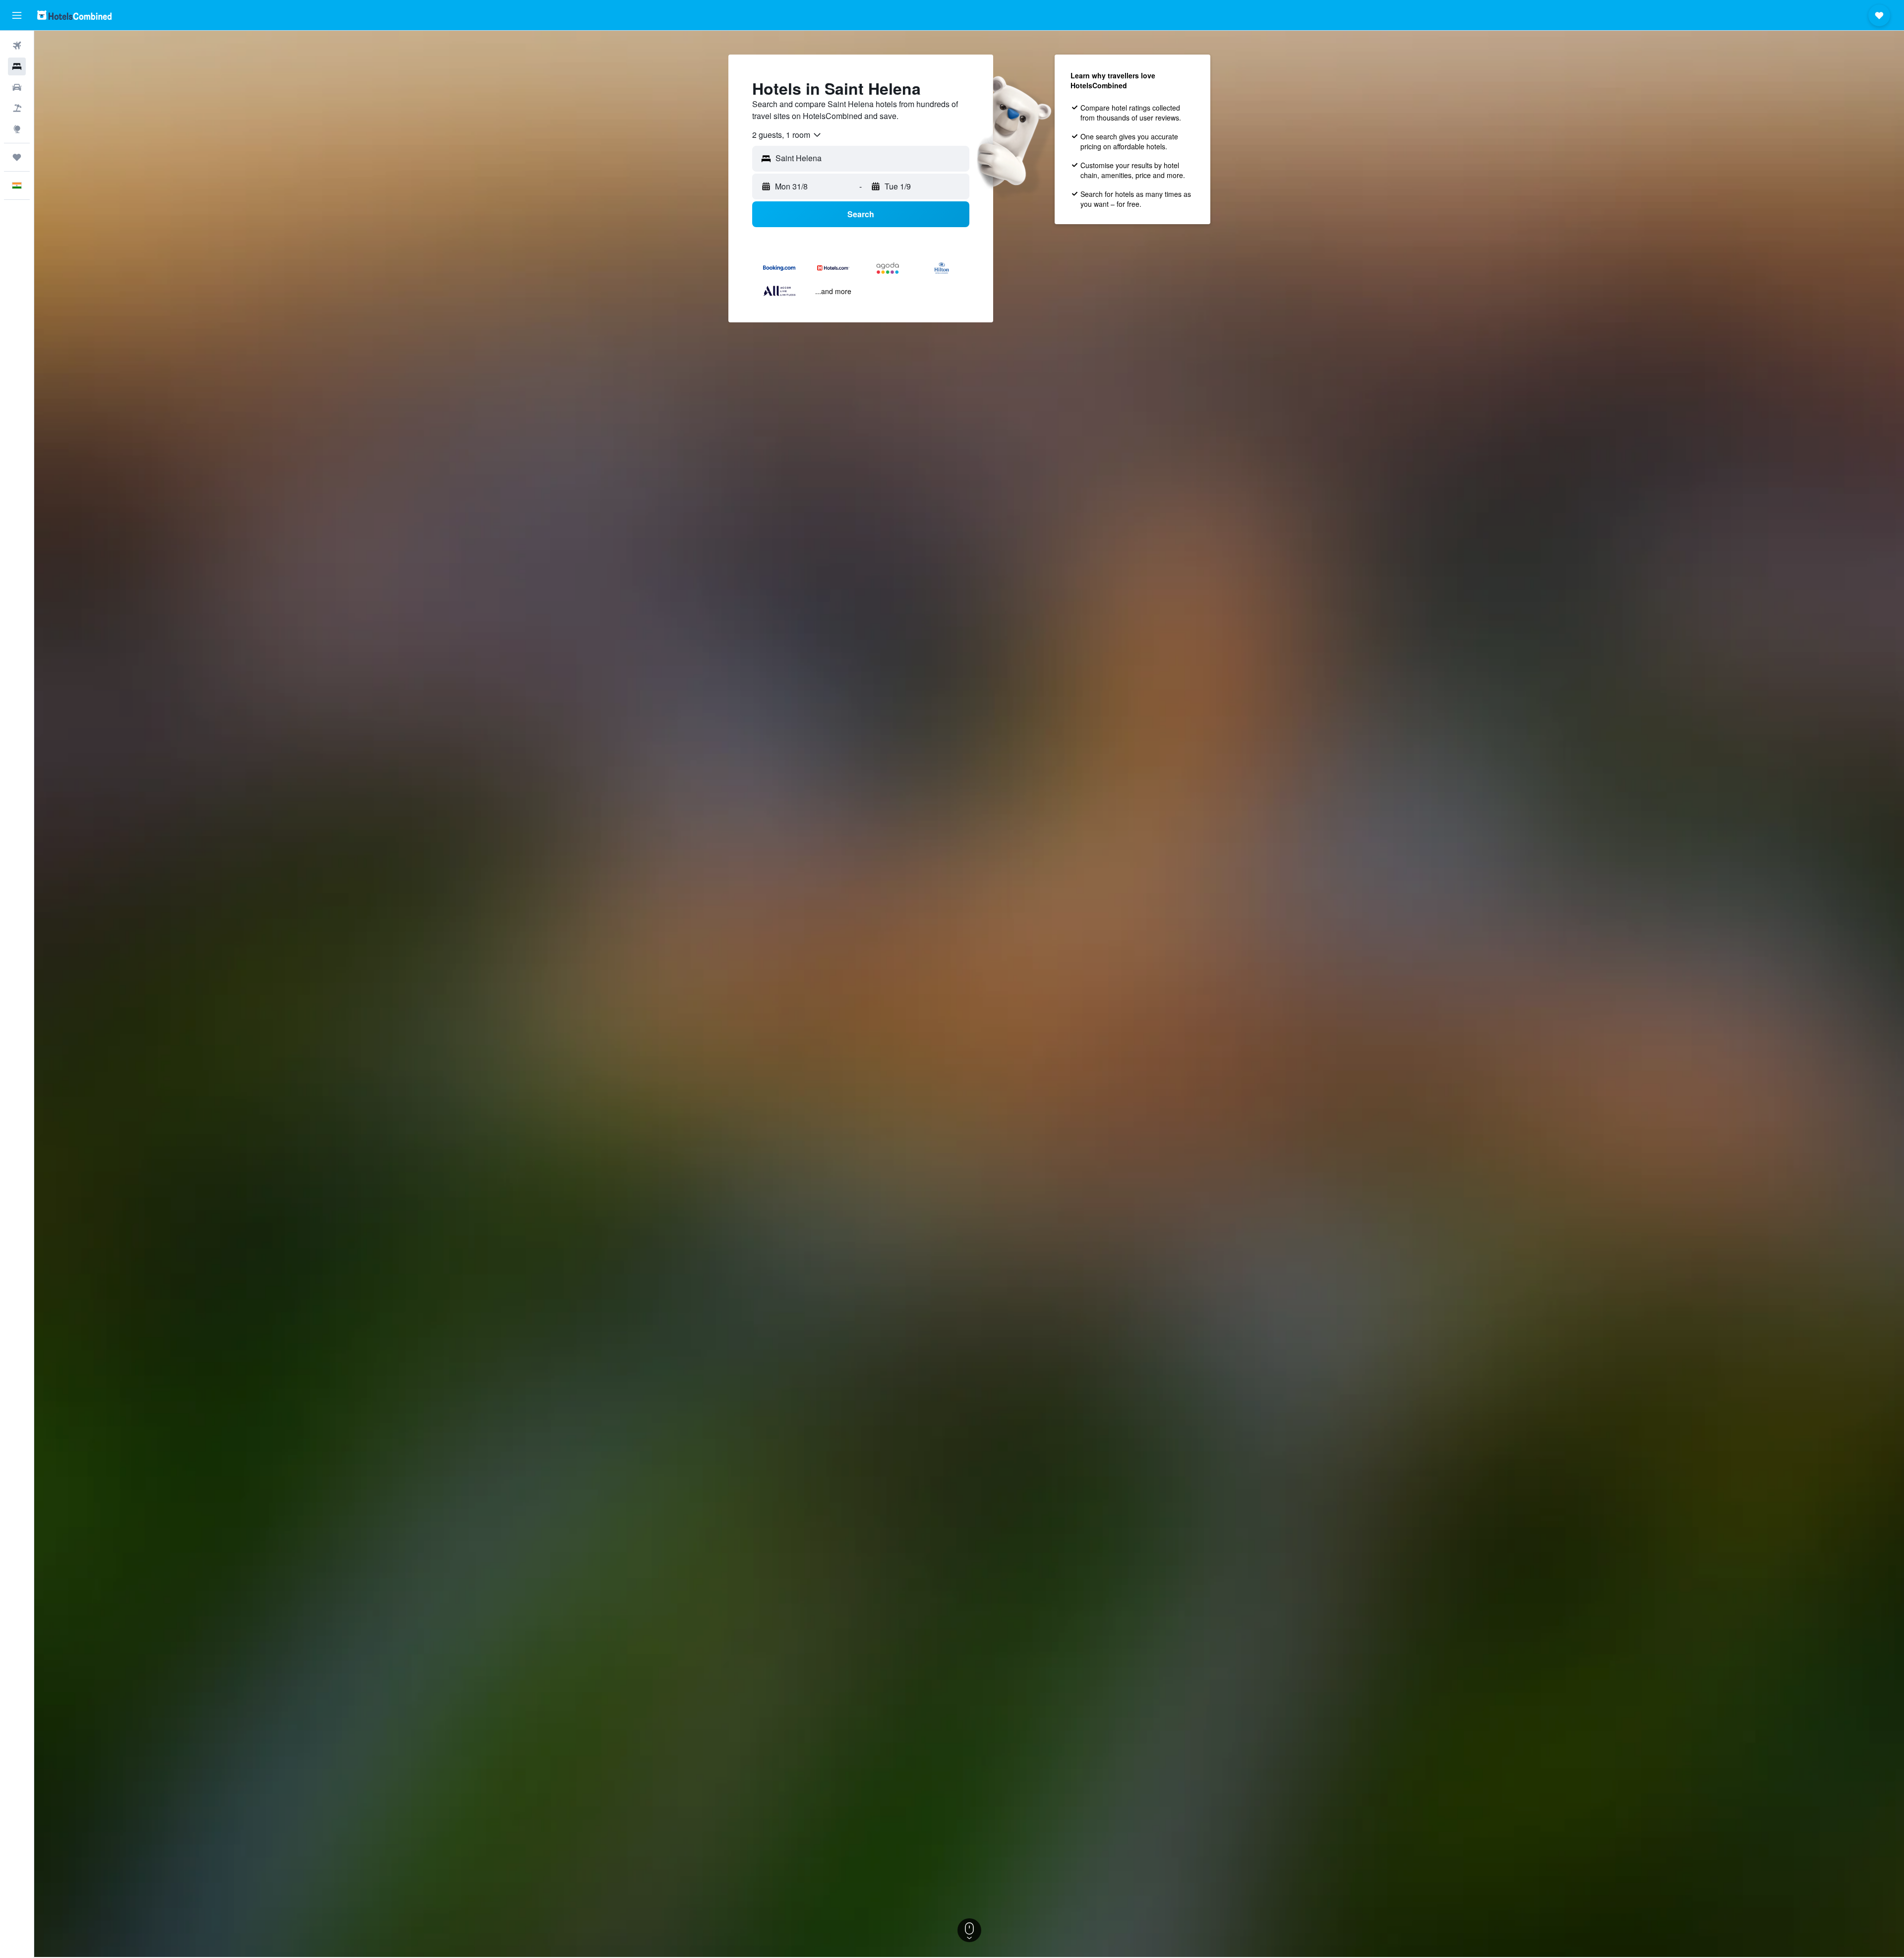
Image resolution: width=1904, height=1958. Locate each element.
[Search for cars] (17, 87)
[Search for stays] (17, 66)
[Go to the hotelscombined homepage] (74, 15)
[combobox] (787, 135)
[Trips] (17, 157)
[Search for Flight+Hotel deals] (17, 108)
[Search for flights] (17, 46)
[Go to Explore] (17, 129)
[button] (17, 15)
